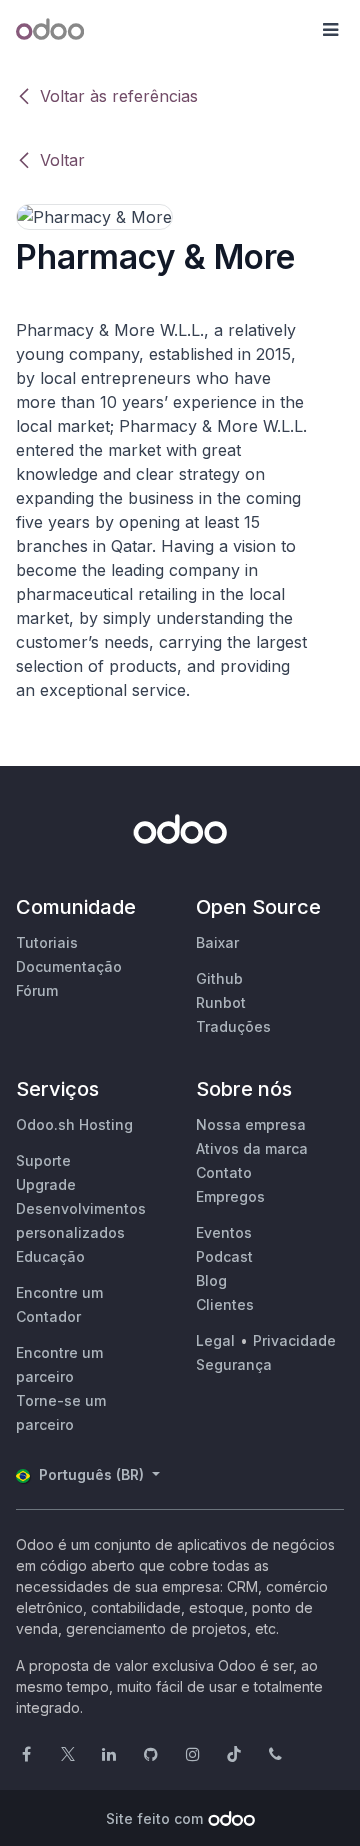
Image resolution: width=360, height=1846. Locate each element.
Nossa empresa (251, 1124)
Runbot (221, 1002)
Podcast (224, 1256)
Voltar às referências (119, 96)
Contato (224, 1172)
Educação (50, 1256)
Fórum (37, 990)
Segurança (234, 1364)
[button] (330, 30)
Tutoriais (47, 942)
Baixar (217, 942)
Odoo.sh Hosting (74, 1124)
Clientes (225, 1304)
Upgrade (46, 1184)
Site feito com (154, 1818)
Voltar (62, 160)
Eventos (224, 1232)
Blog (211, 1280)
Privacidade (294, 1340)
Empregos (230, 1196)
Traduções (233, 1026)
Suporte (43, 1160)
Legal (215, 1340)
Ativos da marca (252, 1148)
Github (219, 978)
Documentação (69, 966)
